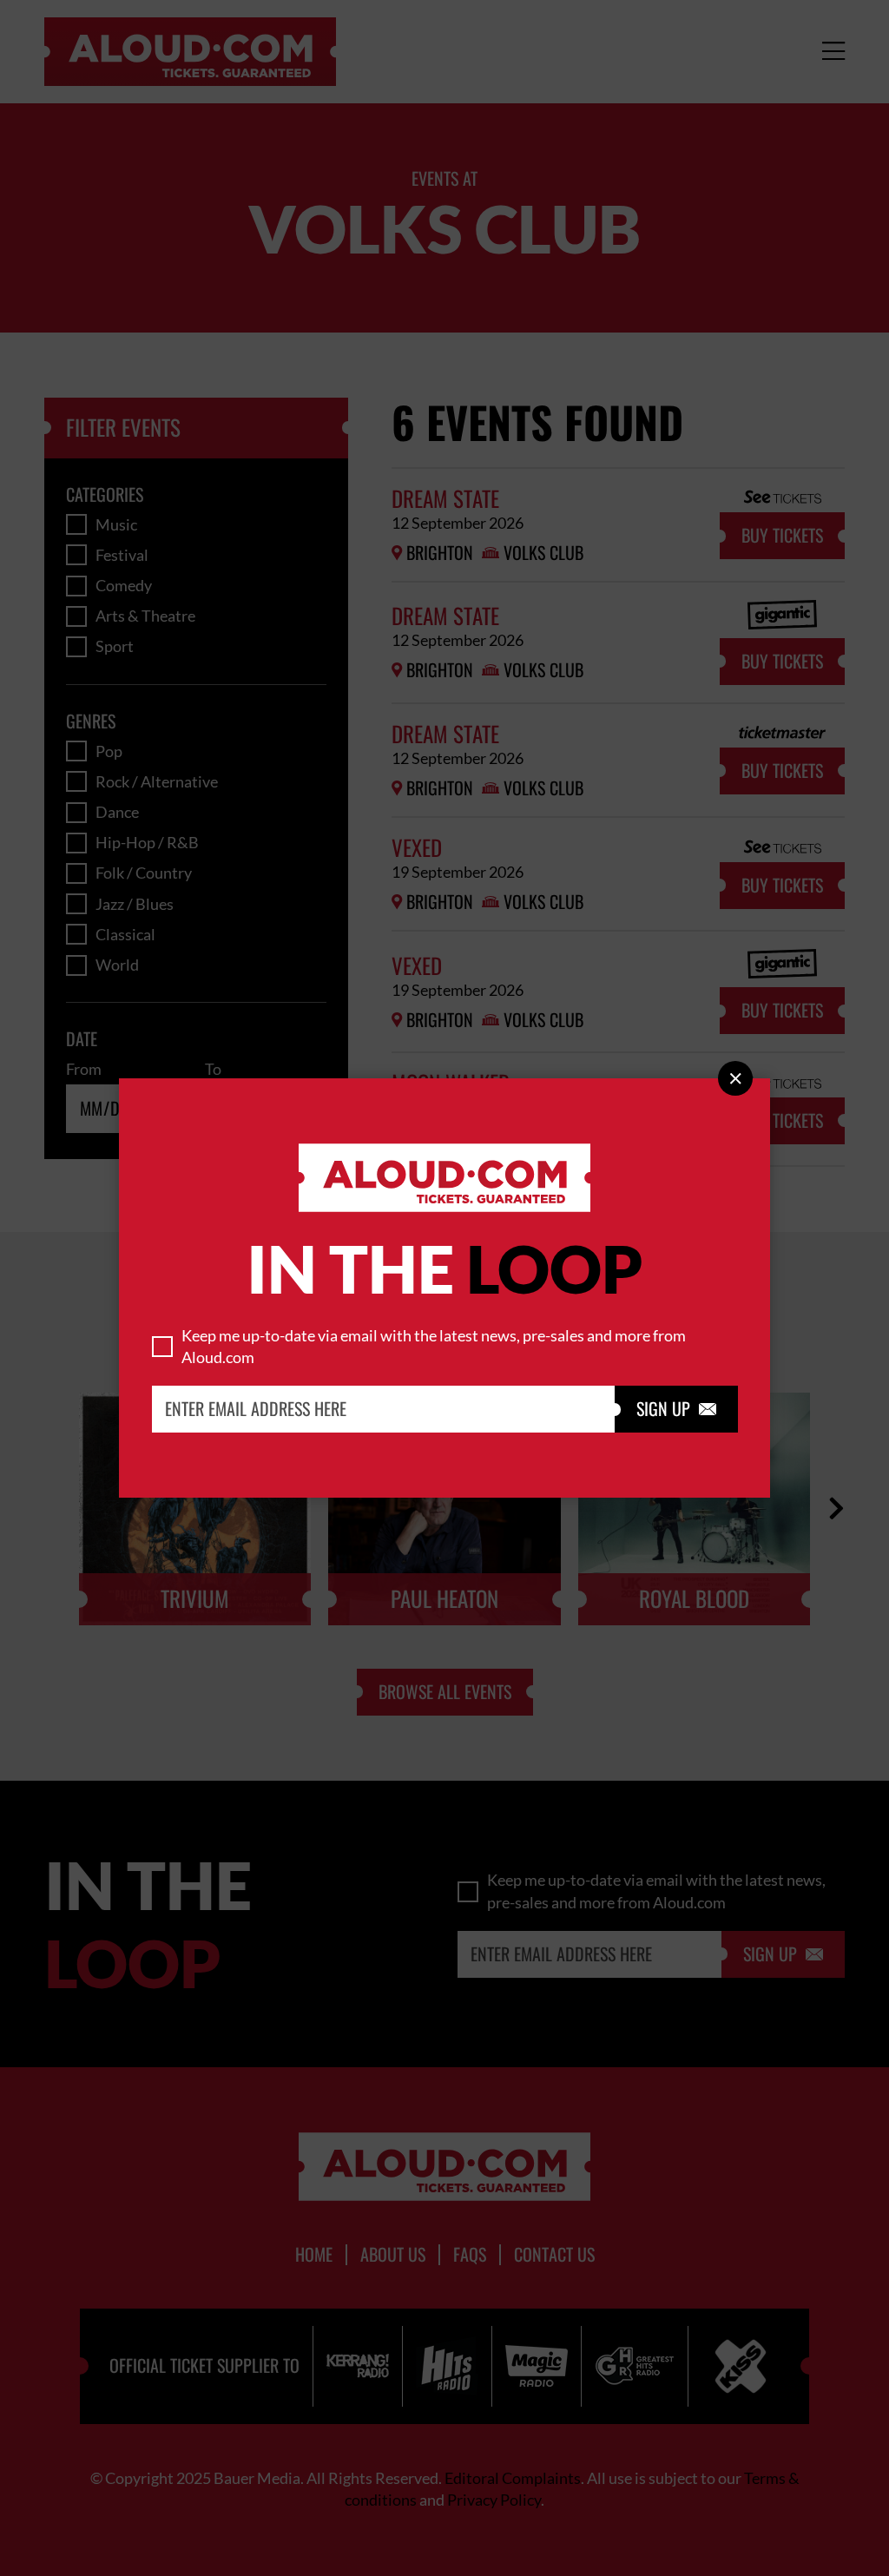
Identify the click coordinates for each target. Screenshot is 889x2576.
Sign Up (676, 1409)
